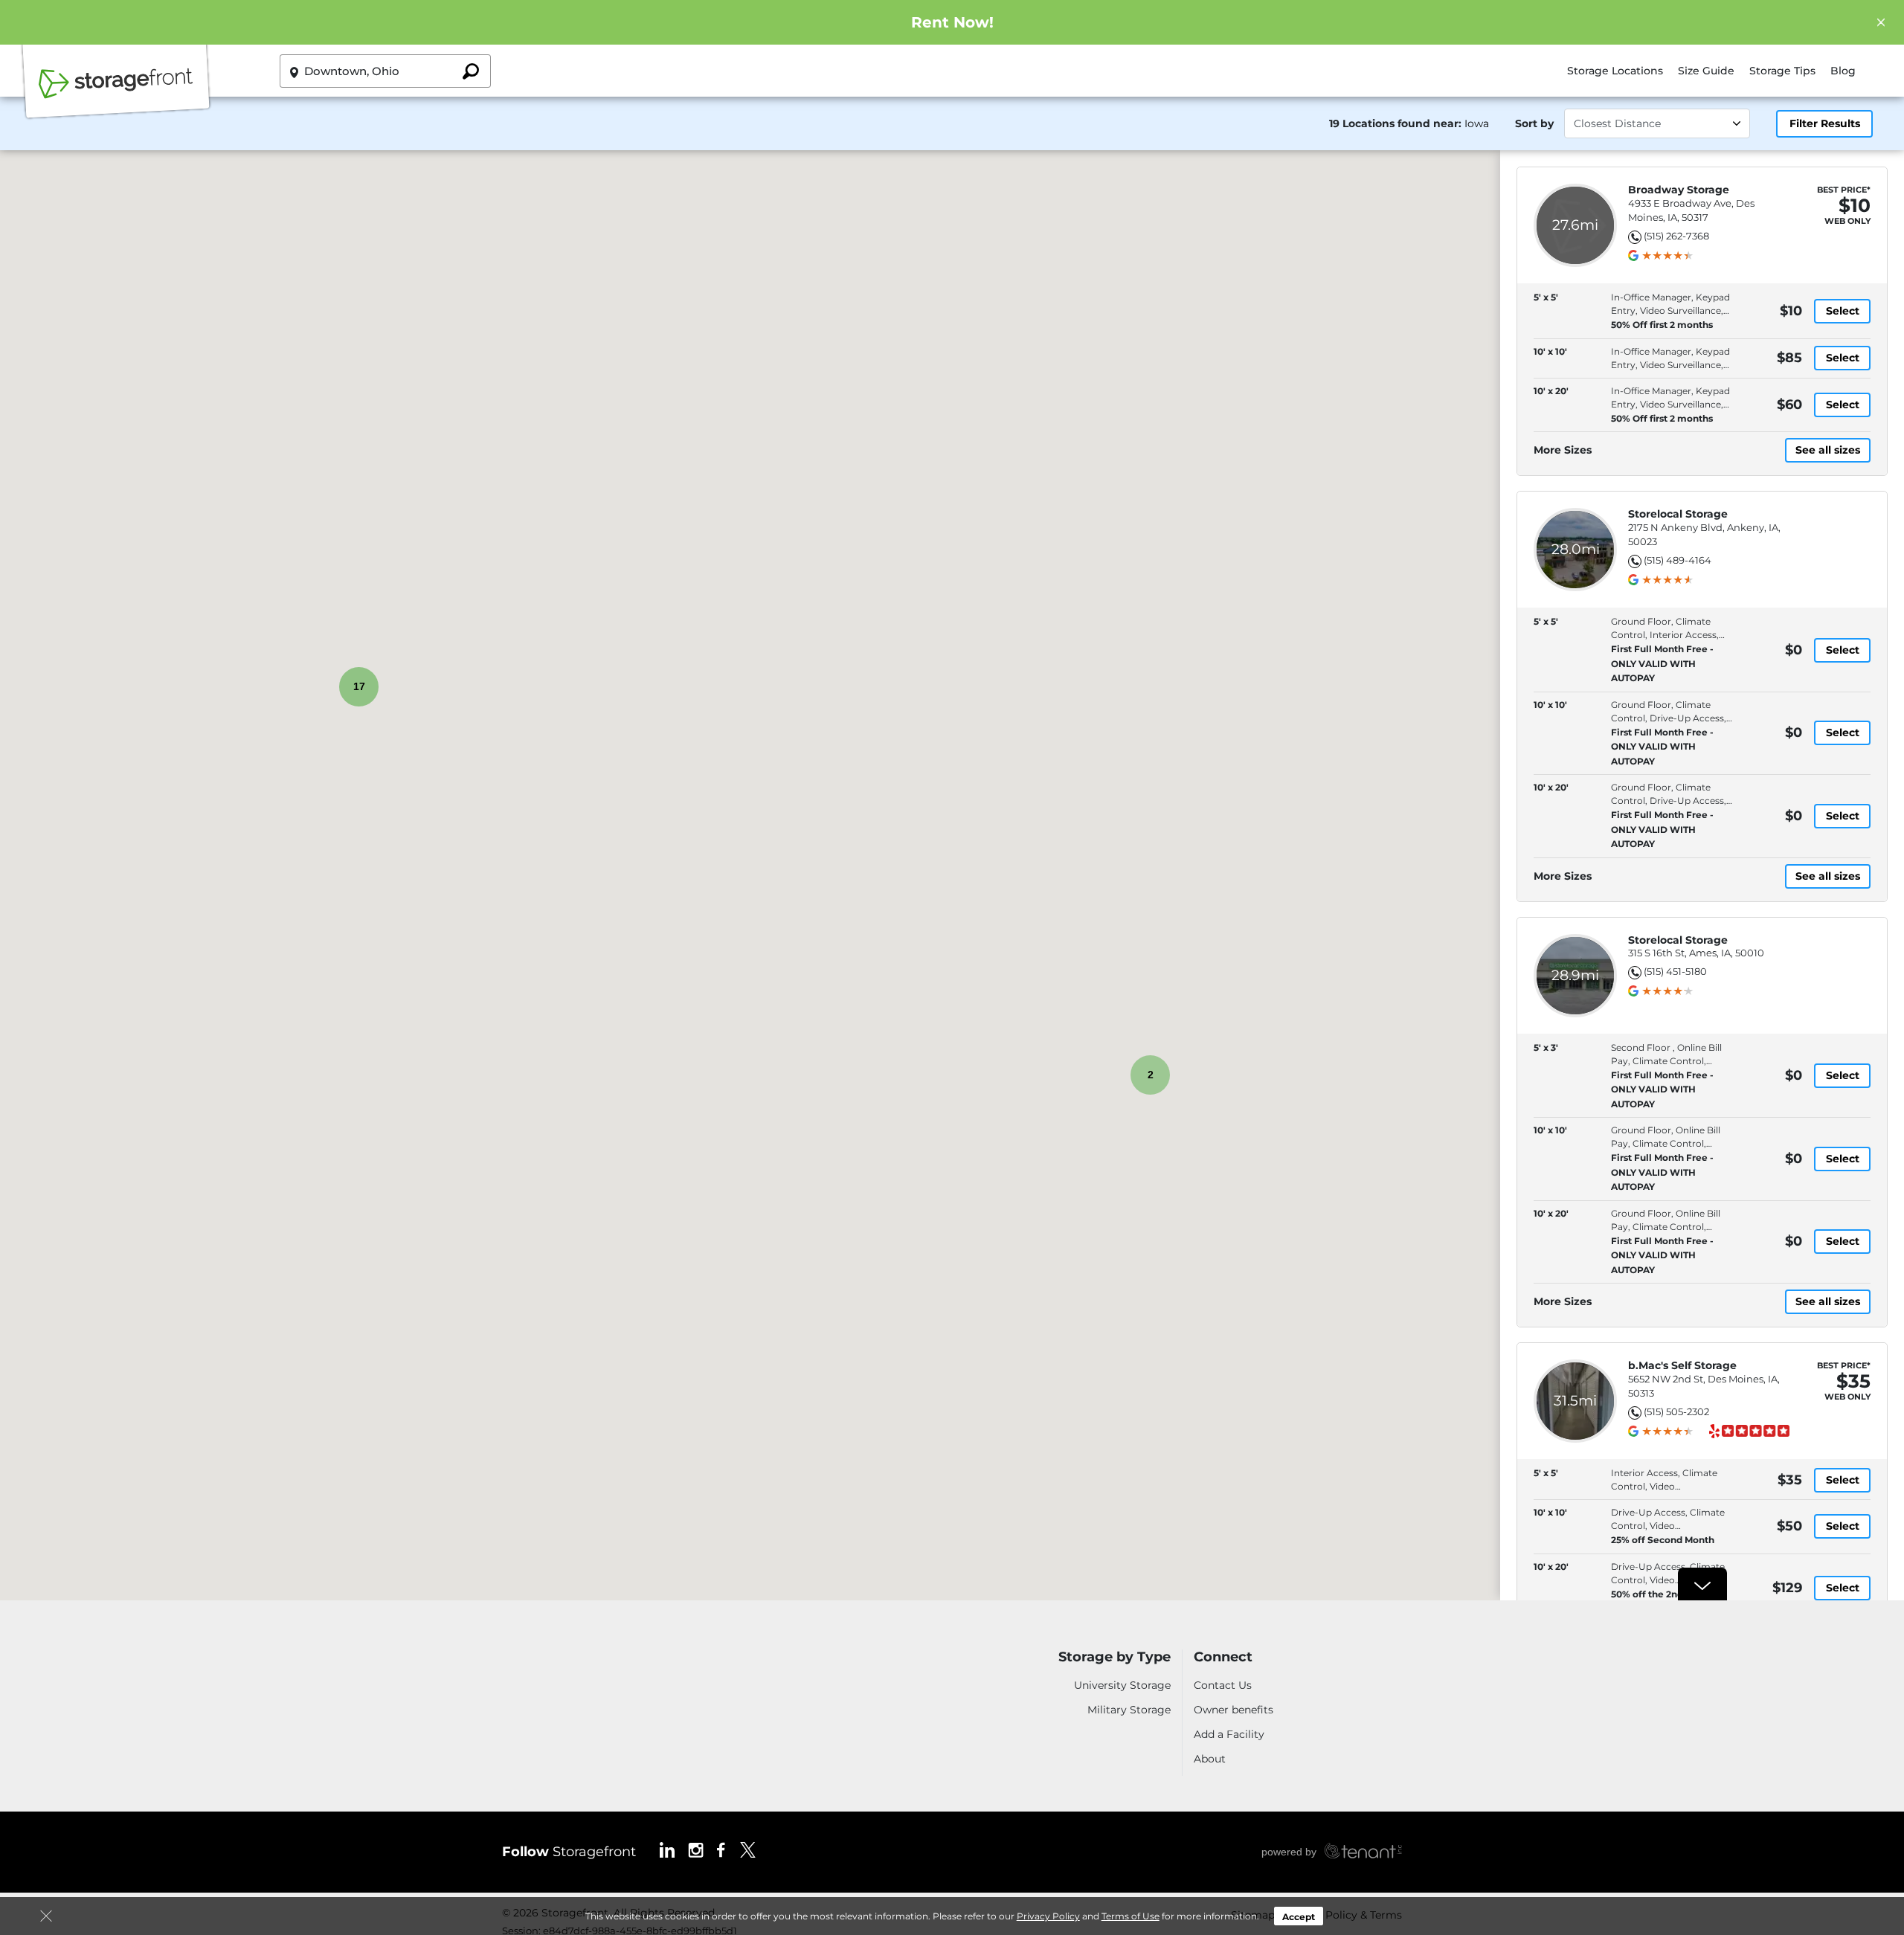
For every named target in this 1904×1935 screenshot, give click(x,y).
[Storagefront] (116, 91)
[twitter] (748, 1849)
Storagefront (569, 1852)
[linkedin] (667, 1849)
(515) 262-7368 (1676, 236)
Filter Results (1825, 123)
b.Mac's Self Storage (1682, 1366)
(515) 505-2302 (1676, 1411)
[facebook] (721, 1849)
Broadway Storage (1679, 190)
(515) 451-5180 (1675, 971)
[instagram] (696, 1849)
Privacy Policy (1048, 1916)
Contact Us (1223, 1685)
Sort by (1534, 123)
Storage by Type (1115, 1657)
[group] (1667, 256)
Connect (1223, 1657)
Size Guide (1706, 71)
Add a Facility (1229, 1734)
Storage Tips (1782, 71)
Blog (1843, 71)
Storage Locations (1615, 71)
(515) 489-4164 (1678, 560)
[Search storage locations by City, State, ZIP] (471, 71)
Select (1843, 311)
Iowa (1477, 123)
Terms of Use (1130, 1916)
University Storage (1122, 1685)
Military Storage (1129, 1710)
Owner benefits (1234, 1710)
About (1210, 1759)
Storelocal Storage (1678, 514)
